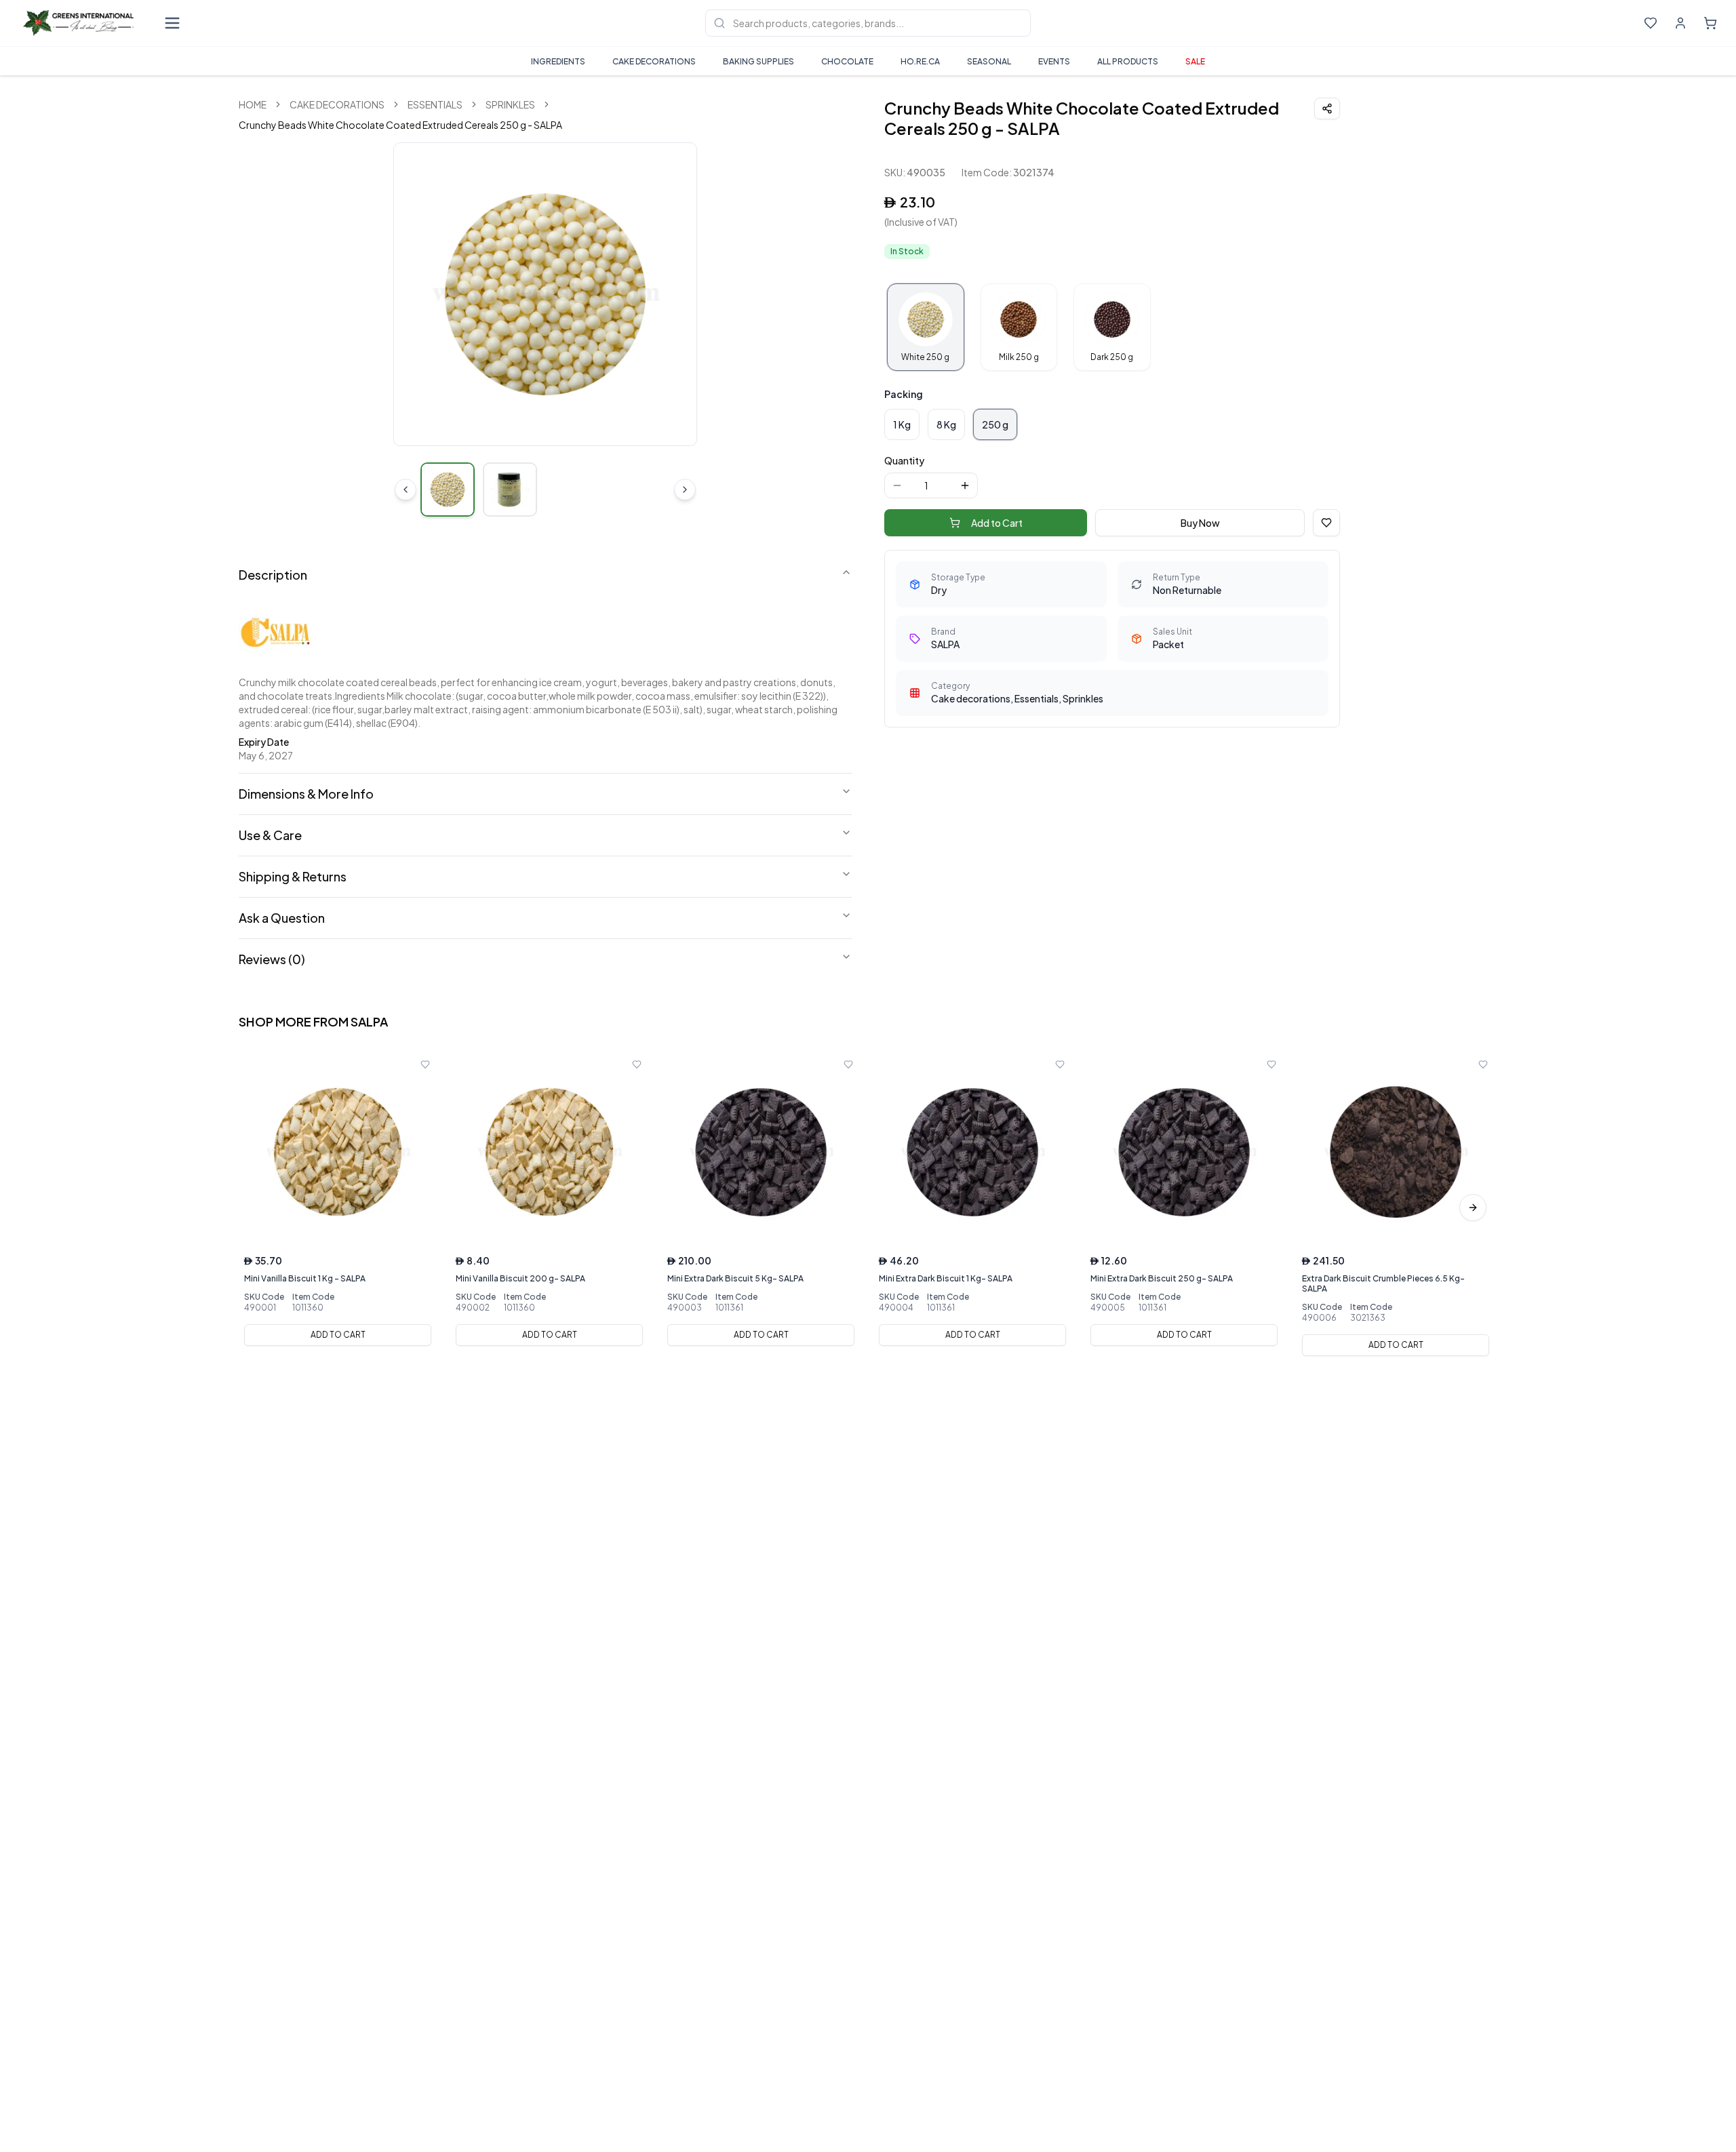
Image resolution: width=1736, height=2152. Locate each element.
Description (273, 575)
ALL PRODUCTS (1128, 61)
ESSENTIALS (435, 104)
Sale (1195, 61)
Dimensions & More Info (306, 794)
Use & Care (270, 835)
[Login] (1680, 23)
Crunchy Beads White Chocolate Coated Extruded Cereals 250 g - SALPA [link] (400, 125)
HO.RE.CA (920, 61)
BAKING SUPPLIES (758, 61)
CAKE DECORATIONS (654, 61)
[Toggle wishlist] (425, 1064)
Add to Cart (997, 523)
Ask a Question (282, 918)
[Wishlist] (1651, 23)
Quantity (904, 460)
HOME (253, 104)
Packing (904, 394)
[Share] (1327, 108)
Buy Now (1200, 523)
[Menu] (172, 23)
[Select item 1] (448, 490)
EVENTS (1054, 61)
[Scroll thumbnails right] (685, 490)
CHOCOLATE (847, 61)
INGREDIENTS (558, 61)
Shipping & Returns (293, 876)
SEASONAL (989, 61)
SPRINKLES (510, 104)
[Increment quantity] (965, 485)
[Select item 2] (510, 490)
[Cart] (1710, 23)
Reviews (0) (272, 959)
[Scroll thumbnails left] (406, 490)
